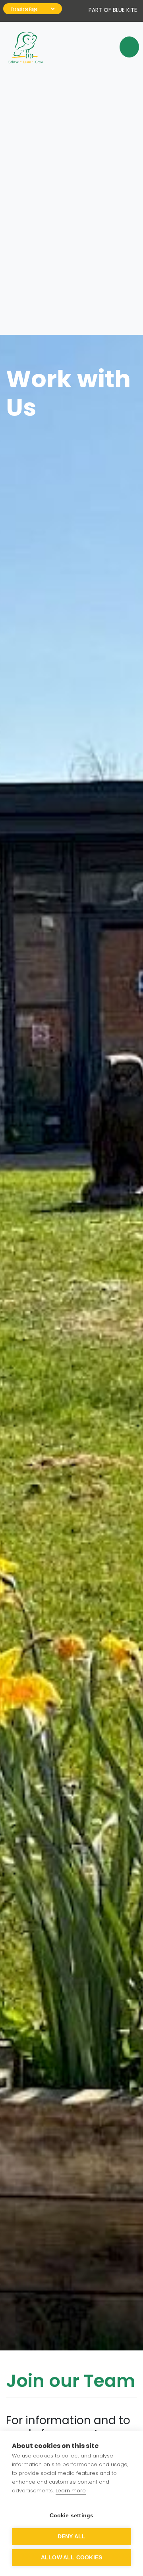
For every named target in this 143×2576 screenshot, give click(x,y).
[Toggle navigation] (126, 47)
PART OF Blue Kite (113, 10)
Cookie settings (72, 2516)
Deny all (72, 2537)
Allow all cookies (71, 2558)
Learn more (71, 2491)
